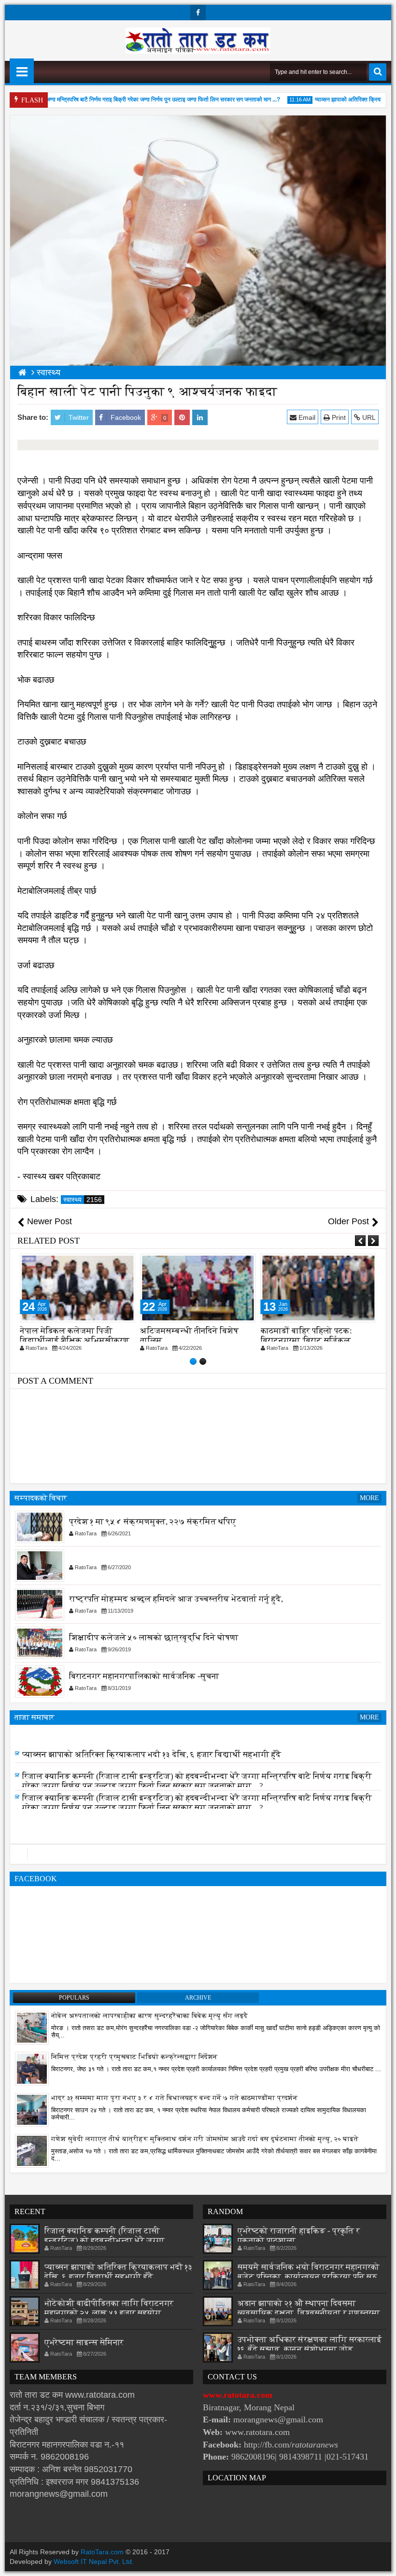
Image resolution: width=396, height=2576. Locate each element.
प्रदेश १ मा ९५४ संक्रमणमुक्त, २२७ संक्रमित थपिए (153, 1522)
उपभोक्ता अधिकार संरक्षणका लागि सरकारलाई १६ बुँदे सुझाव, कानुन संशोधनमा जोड (310, 2344)
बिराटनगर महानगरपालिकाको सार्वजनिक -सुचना (144, 1676)
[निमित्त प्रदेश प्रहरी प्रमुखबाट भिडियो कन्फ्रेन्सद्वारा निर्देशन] (32, 2068)
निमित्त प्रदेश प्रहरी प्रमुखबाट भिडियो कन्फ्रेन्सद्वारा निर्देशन (134, 2057)
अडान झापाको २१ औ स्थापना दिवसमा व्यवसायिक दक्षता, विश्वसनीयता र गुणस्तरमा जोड (309, 2313)
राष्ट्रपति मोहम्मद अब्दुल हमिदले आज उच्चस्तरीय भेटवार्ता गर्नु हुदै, (176, 1599)
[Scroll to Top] (382, 2562)
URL (368, 417)
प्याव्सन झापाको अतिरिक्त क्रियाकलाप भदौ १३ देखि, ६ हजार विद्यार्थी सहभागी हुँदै (152, 1756)
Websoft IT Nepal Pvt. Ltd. (94, 2562)
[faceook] (198, 1854)
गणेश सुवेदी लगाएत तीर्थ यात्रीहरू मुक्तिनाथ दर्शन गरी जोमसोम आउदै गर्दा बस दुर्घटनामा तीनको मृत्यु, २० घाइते (205, 2139)
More (369, 1498)
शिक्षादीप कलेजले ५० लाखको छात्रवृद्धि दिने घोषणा (154, 1638)
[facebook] (198, 13)
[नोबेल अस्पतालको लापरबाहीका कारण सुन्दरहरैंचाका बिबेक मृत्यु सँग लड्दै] (32, 2027)
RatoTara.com (102, 2552)
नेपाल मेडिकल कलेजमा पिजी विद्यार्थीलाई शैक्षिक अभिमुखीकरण (75, 1336)
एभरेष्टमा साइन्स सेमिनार (84, 2342)
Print (338, 417)
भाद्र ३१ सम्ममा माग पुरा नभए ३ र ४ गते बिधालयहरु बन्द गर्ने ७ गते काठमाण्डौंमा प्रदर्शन (174, 2098)
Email (306, 417)
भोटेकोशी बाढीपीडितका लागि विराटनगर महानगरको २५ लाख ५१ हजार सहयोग (146, 1735)
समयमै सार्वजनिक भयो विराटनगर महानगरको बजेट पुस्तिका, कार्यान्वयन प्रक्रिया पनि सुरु (309, 2272)
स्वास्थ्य (83, 1200)
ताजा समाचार (35, 1717)
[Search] (378, 72)
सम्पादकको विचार (41, 1498)
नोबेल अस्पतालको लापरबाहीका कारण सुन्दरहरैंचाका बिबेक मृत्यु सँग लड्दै (149, 2016)
